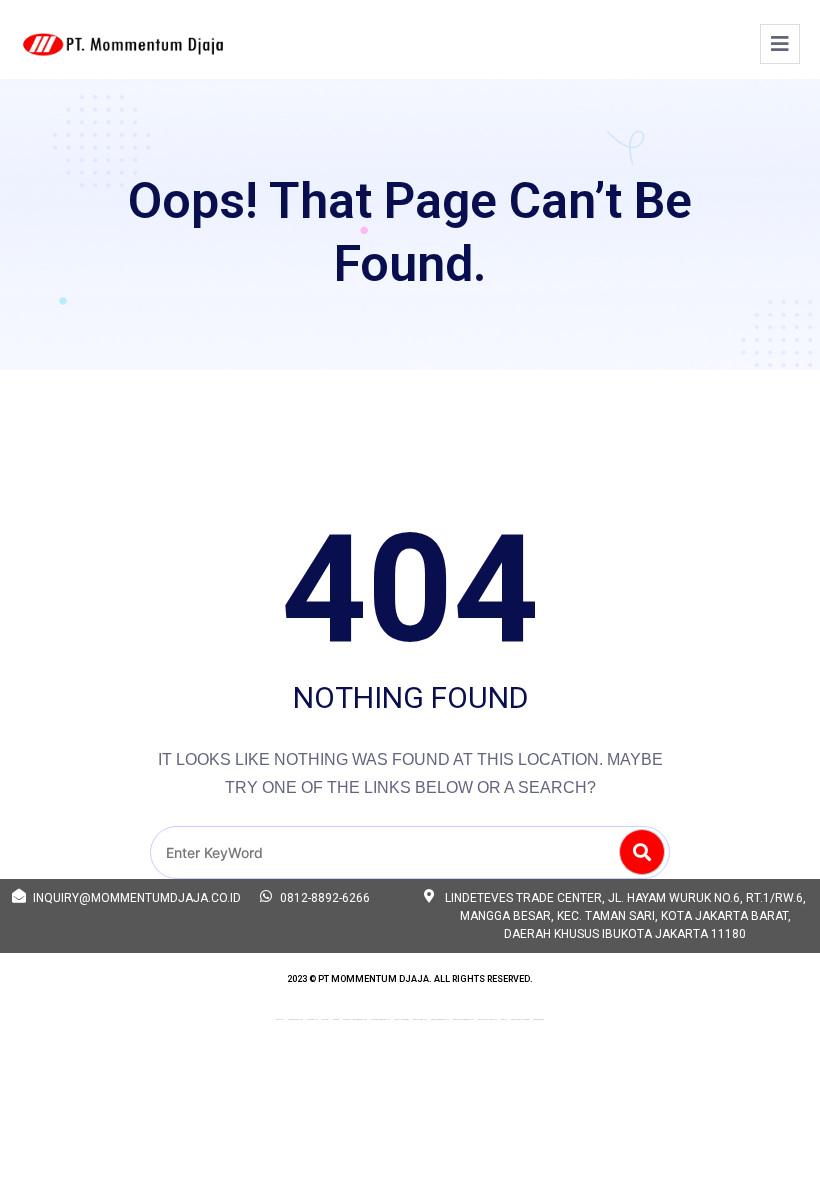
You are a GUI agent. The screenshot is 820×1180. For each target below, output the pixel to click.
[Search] (642, 852)
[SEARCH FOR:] (410, 852)
